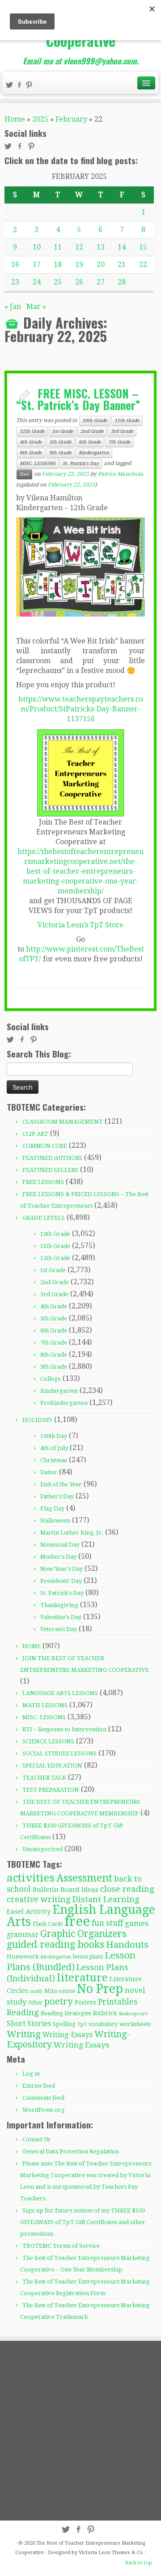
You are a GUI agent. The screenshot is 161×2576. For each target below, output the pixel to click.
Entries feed (39, 2086)
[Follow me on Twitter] (11, 86)
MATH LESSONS (45, 1705)
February (71, 119)
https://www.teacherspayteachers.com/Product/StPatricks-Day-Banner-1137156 (81, 709)
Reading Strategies (66, 2013)
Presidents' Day (61, 1581)
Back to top (138, 2563)
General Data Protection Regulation (71, 2151)
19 (79, 264)
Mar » (36, 307)
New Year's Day (61, 1569)
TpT (82, 2024)
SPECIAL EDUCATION (52, 1766)
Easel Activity (29, 1912)
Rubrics (105, 2013)
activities (31, 1878)
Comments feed (43, 2098)
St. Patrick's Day (81, 463)
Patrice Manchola (121, 474)
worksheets (135, 2024)
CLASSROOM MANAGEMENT (63, 1122)
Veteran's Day (59, 1629)
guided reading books (55, 1944)
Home (15, 119)
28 (122, 282)
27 (101, 282)
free (24, 474)
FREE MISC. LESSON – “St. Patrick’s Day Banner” (78, 399)
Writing (24, 2034)
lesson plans (88, 1957)
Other (35, 2003)
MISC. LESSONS (38, 463)
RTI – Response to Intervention (64, 1729)
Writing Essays (81, 2045)
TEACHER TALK (44, 1778)
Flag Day (52, 1508)
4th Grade (31, 442)
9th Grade (60, 453)
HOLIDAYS (37, 1420)
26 (79, 282)
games (137, 1923)
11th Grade (127, 421)
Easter (49, 1472)
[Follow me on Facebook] (21, 86)
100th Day (54, 1436)
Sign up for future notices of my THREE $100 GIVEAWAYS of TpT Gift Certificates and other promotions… (83, 2222)
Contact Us (36, 2139)
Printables (118, 2002)
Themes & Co (127, 2553)
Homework (23, 1956)
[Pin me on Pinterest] (30, 86)
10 (37, 247)
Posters (85, 2002)
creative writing (39, 1899)
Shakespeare (133, 2014)
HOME (32, 1646)
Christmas (54, 1460)
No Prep (100, 1989)
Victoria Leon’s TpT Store (80, 925)
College (51, 1379)
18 (58, 264)
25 (58, 282)
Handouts (127, 1945)
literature (82, 1977)
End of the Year (61, 1484)
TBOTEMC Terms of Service (61, 2246)
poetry (59, 2001)
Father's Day (57, 1496)
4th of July (54, 1448)
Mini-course (60, 1991)
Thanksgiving (59, 1605)
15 (143, 247)
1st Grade (63, 431)
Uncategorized (42, 1849)
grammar (23, 1935)
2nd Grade (92, 431)
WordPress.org (44, 2110)
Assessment (84, 1878)
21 (122, 264)
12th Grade (32, 431)
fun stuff (107, 1923)
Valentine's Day (61, 1617)
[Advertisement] (80, 2430)
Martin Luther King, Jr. (72, 1533)
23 (15, 282)
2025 (40, 119)
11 (58, 247)
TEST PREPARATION (51, 1790)
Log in (31, 2074)
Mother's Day (58, 1557)
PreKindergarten (64, 1403)
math (36, 1991)
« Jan (13, 307)
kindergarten (56, 1957)
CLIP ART (35, 1134)
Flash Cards (48, 1924)
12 (79, 247)
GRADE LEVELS (44, 1218)
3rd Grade (122, 431)
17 (37, 264)
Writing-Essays (68, 2035)
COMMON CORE (45, 1146)
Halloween (55, 1521)
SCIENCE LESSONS (48, 1741)
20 (101, 264)
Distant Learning (106, 1899)
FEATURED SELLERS (50, 1170)
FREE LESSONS (43, 1182)
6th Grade (90, 442)
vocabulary (103, 2024)
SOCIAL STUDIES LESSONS (59, 1753)
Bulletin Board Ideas (66, 1890)
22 (143, 264)
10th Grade (95, 421)
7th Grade (119, 442)
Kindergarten (94, 453)
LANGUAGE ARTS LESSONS (60, 1693)
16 (15, 264)
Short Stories (29, 2024)
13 (101, 247)
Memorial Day (60, 1545)
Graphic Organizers (83, 1934)
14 (122, 247)
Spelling (64, 2024)
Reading (23, 2012)
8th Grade (31, 453)
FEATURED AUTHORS (52, 1158)
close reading (127, 1889)
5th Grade (60, 442)
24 (37, 282)
